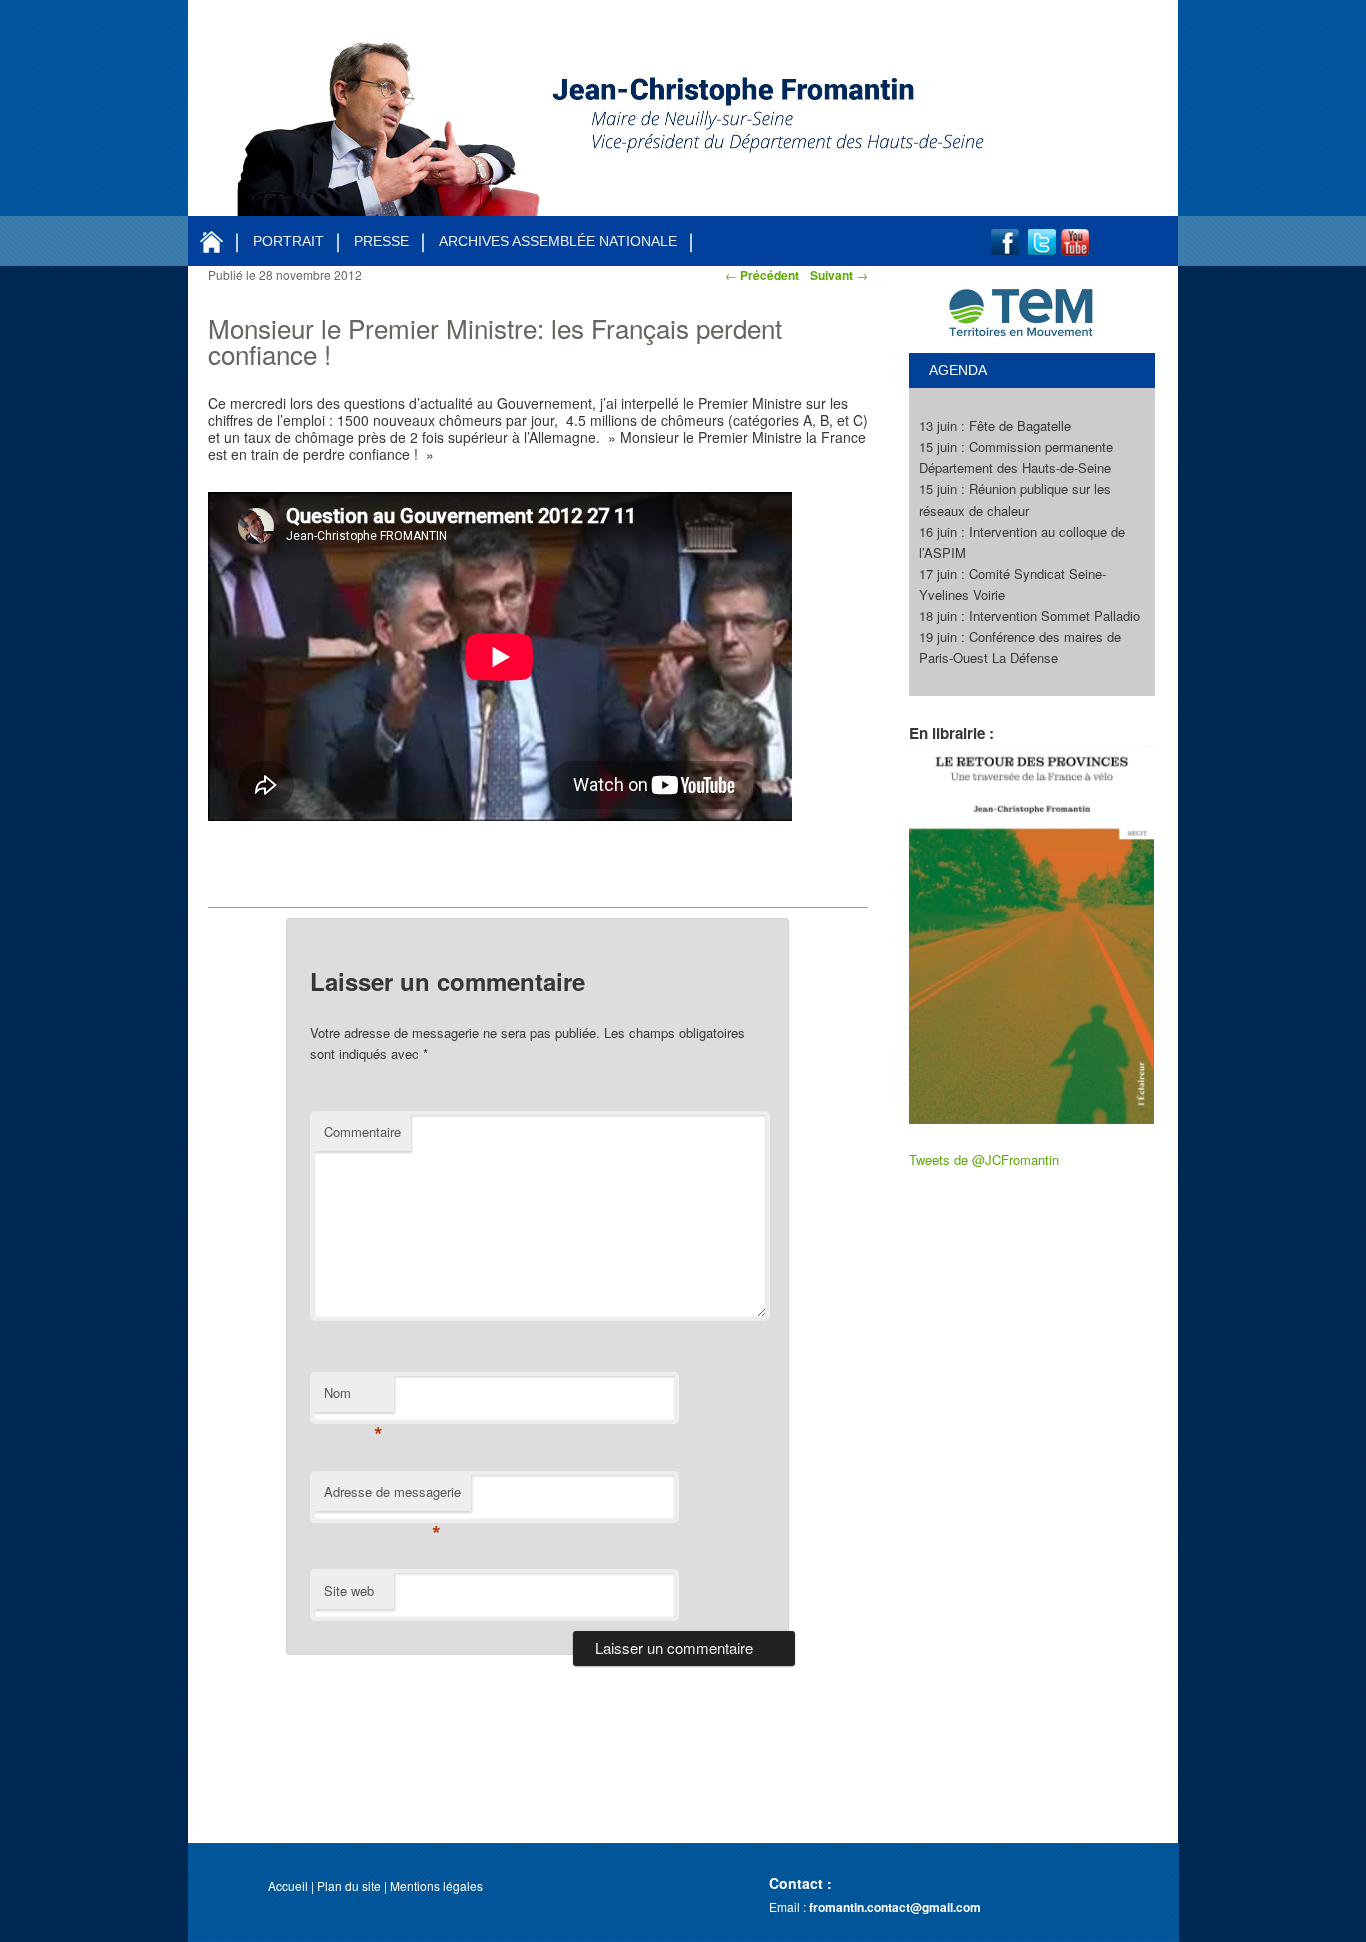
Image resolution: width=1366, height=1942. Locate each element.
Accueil (288, 1885)
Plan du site (349, 1885)
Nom (353, 1397)
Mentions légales (436, 1885)
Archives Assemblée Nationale (558, 241)
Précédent (762, 275)
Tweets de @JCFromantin (984, 1159)
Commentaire (362, 1131)
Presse (381, 241)
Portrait (288, 241)
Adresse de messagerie (392, 1496)
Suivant (839, 275)
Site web (349, 1590)
